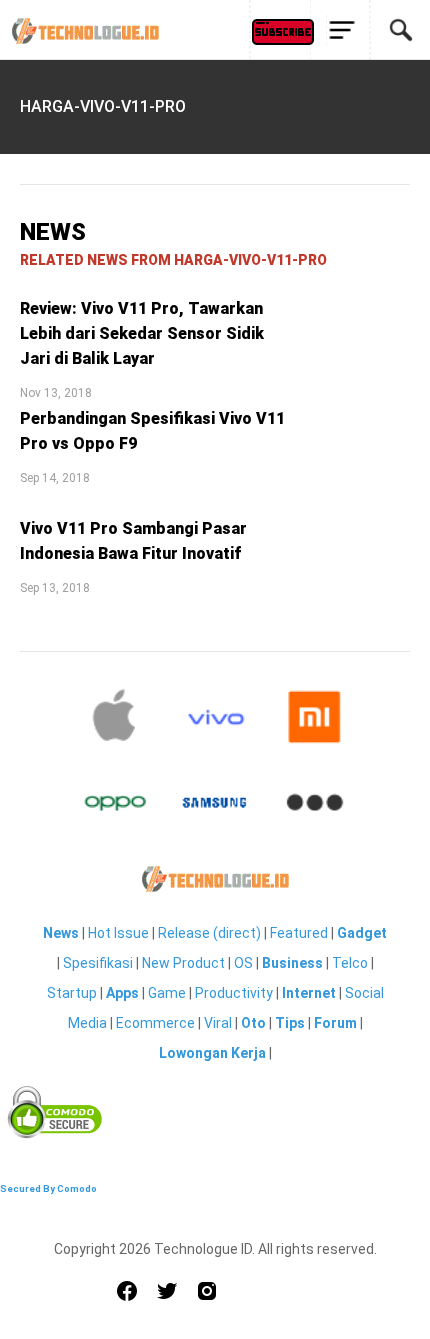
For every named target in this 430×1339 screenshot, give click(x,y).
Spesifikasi (98, 963)
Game (167, 993)
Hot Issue (118, 933)
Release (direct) (209, 933)
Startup (72, 993)
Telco (350, 963)
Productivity (234, 993)
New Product (183, 963)
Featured (299, 933)
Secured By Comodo (48, 1188)
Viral (218, 1023)
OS (243, 963)
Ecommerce (155, 1023)
